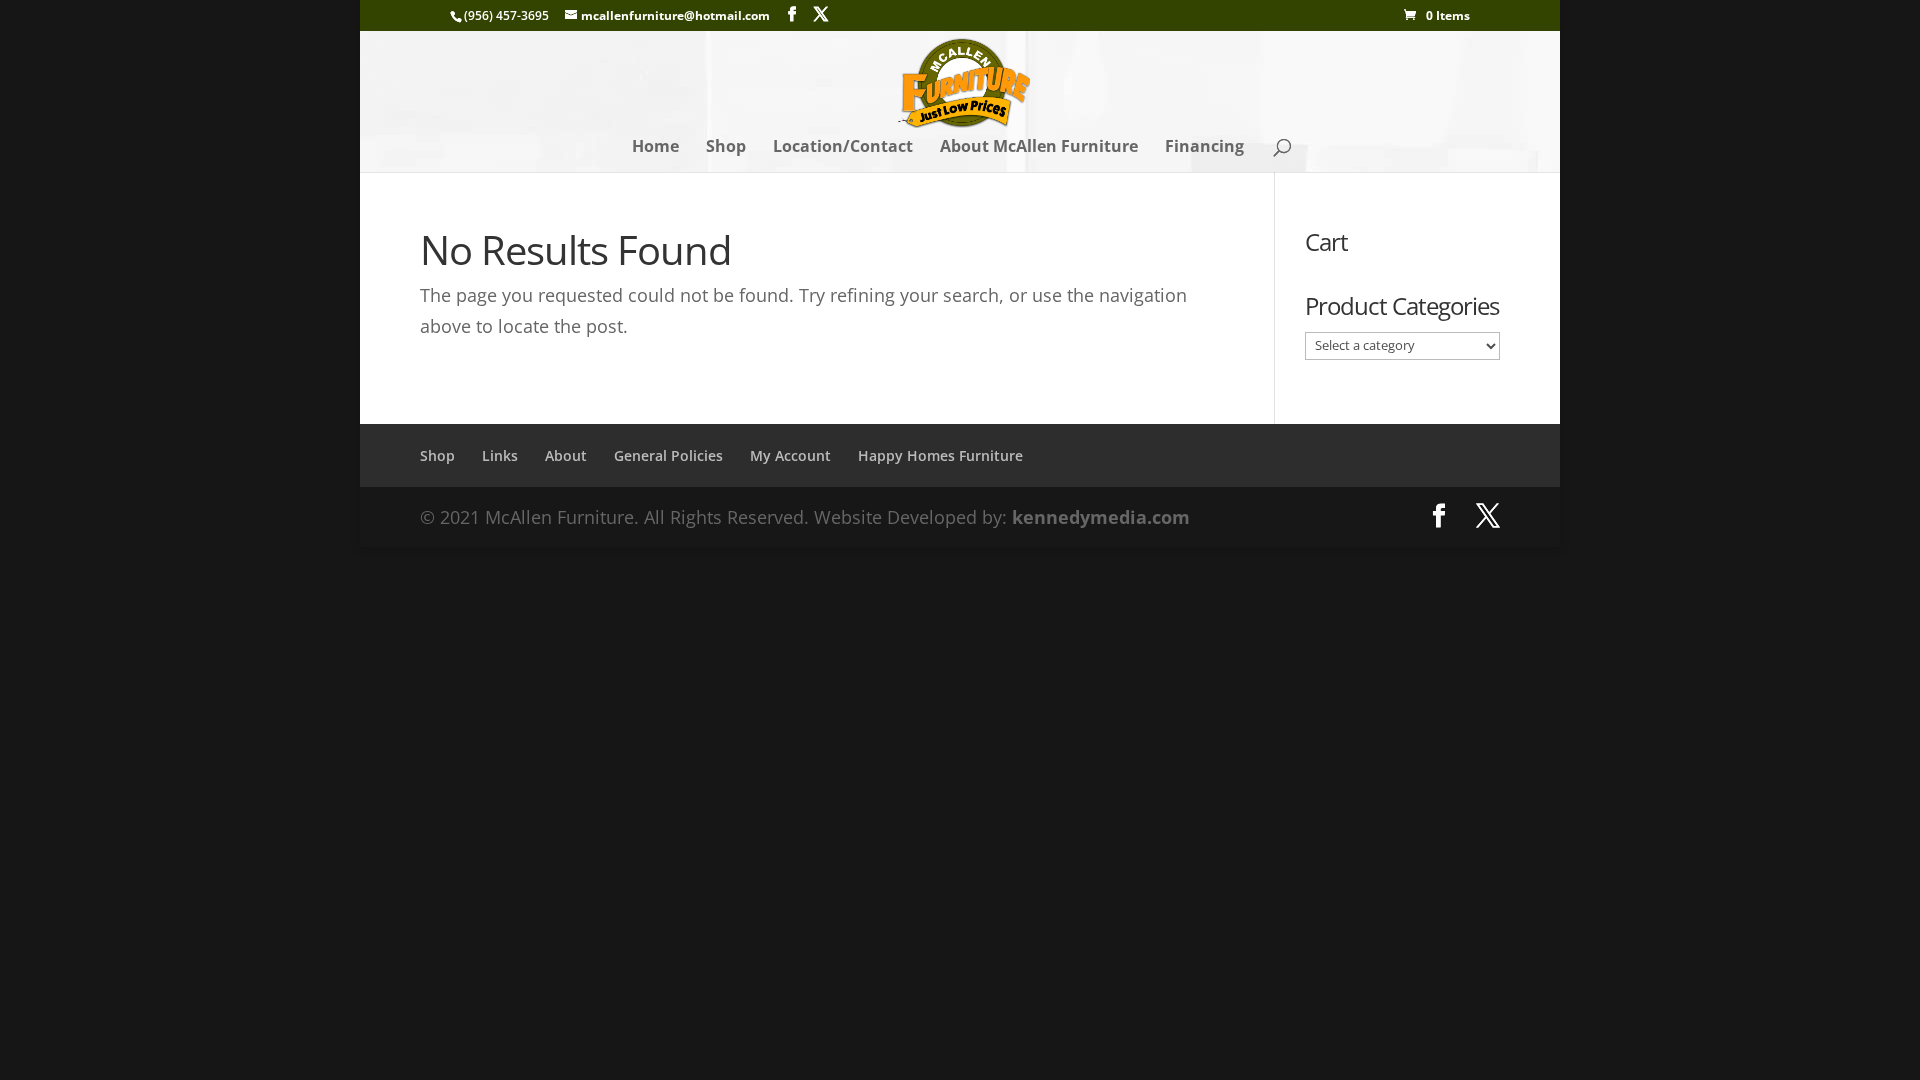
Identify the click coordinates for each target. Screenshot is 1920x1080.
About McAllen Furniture (1039, 148)
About (566, 455)
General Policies (668, 455)
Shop (726, 148)
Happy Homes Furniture (940, 455)
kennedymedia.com (1101, 517)
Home (655, 148)
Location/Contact (843, 148)
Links (500, 455)
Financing (1204, 148)
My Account (790, 455)
